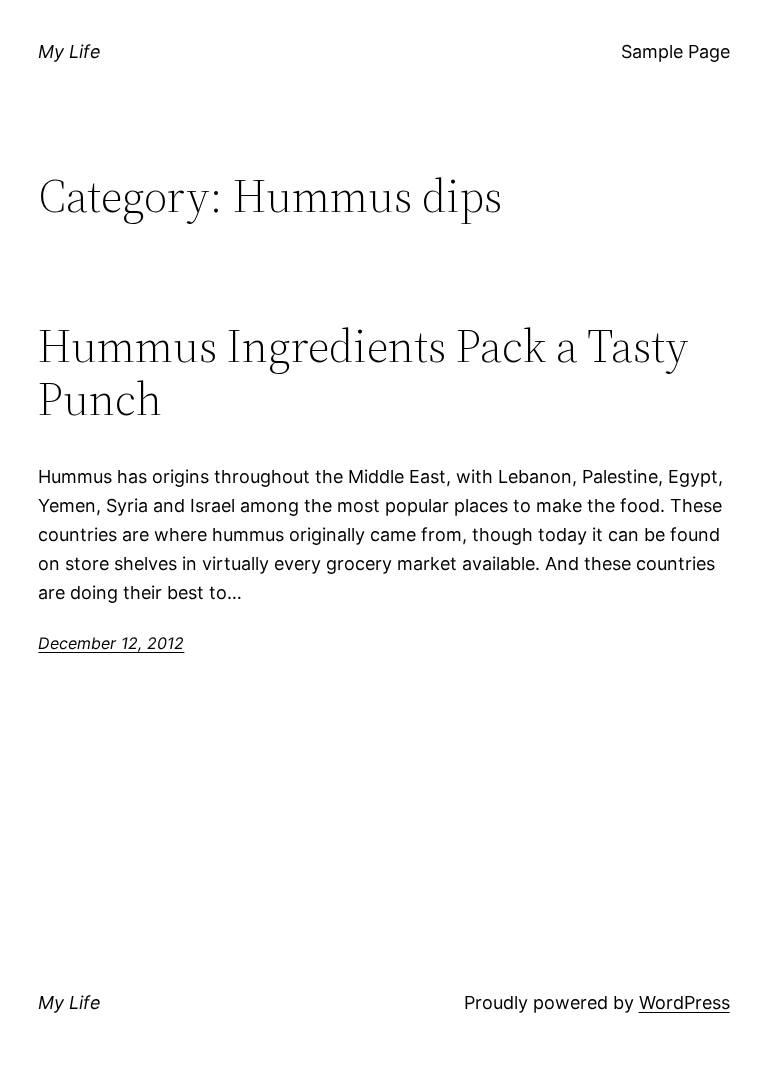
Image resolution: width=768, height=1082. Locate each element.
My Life (69, 51)
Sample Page (675, 51)
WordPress (684, 1002)
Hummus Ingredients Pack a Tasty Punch (363, 372)
